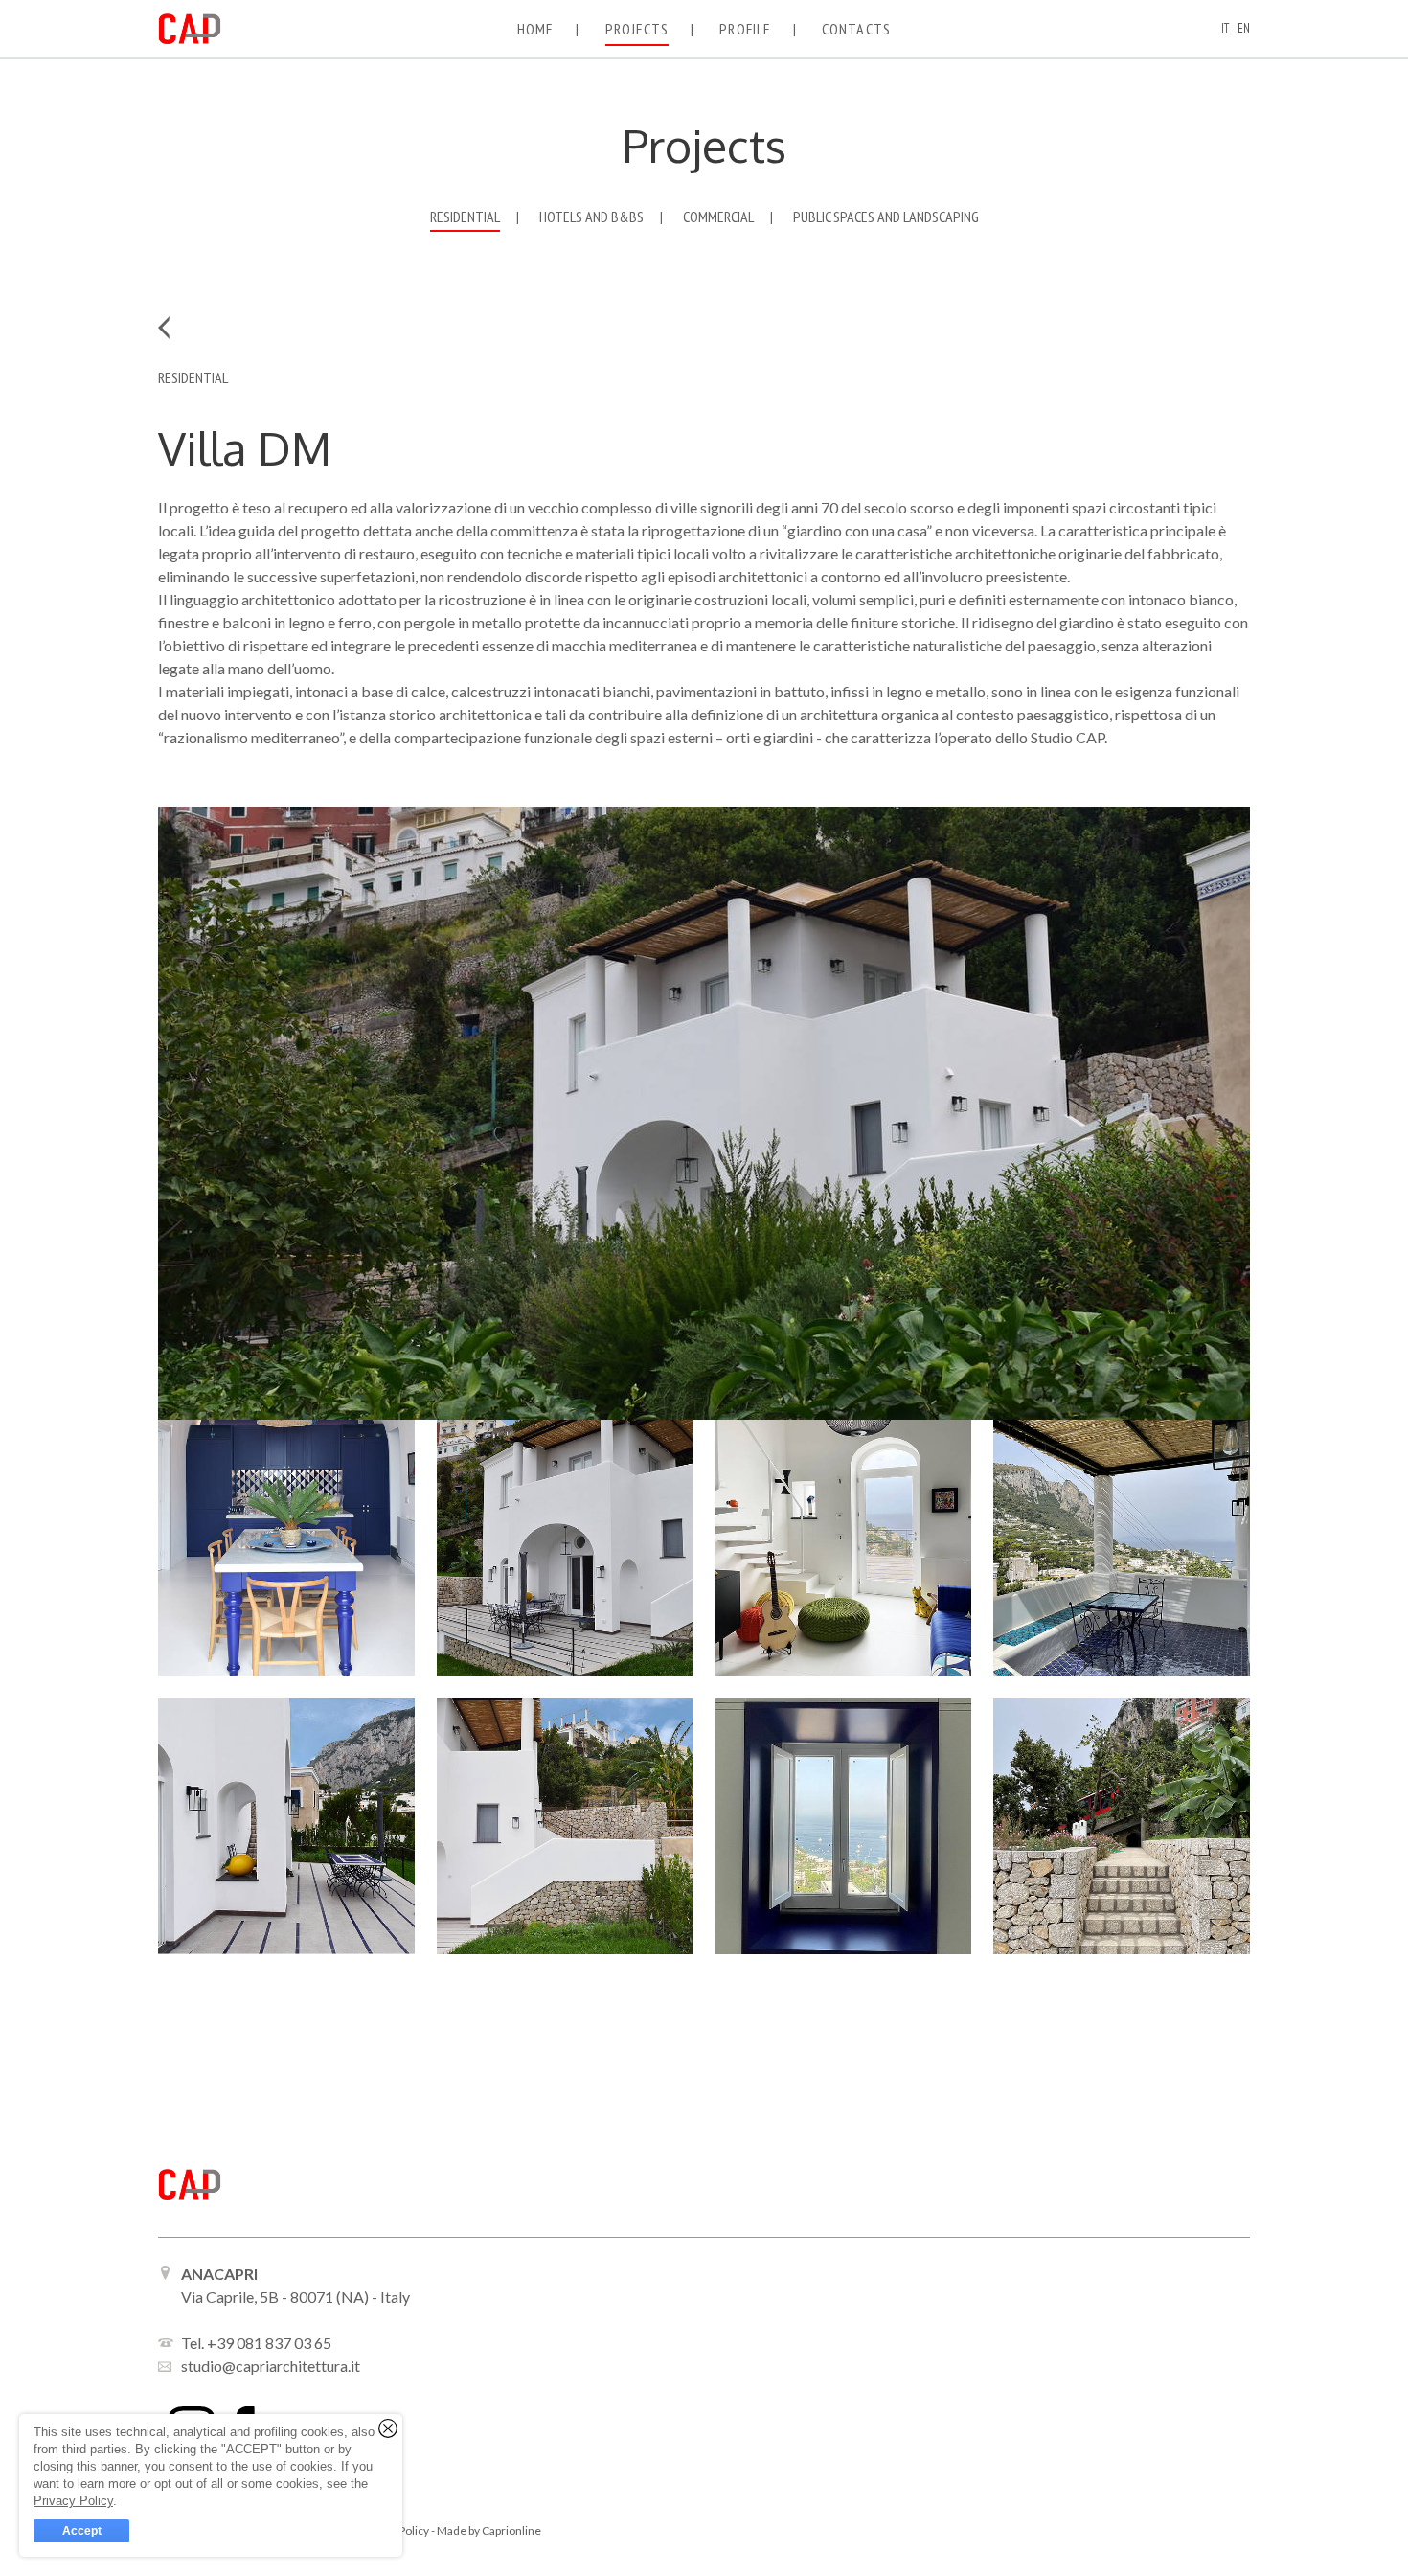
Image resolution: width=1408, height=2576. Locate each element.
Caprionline (511, 2530)
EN (1244, 28)
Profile (745, 29)
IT (1225, 28)
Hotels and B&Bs (591, 217)
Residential (465, 217)
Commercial (718, 217)
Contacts (856, 29)
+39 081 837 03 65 (269, 2343)
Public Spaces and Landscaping (886, 217)
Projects (637, 29)
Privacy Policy (73, 2501)
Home (535, 29)
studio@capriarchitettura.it (271, 2366)
